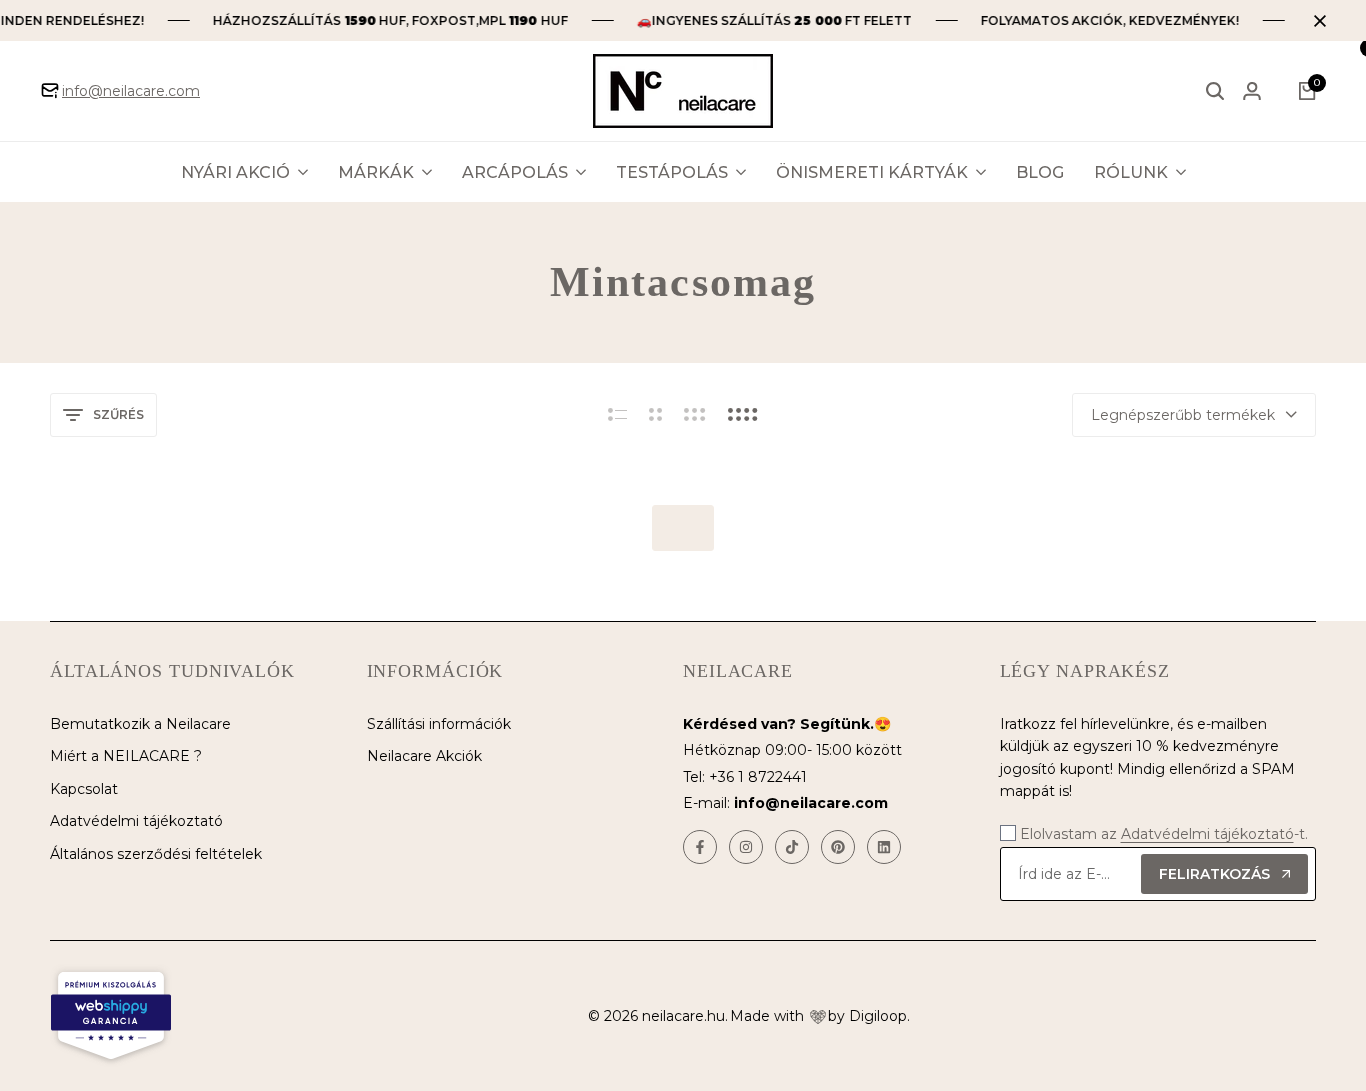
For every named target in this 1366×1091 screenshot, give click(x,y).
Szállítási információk (439, 724)
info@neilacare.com (131, 91)
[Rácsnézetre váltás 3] (695, 415)
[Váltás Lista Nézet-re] (617, 415)
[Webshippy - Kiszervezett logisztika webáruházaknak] (111, 1016)
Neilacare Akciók (424, 756)
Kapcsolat (84, 789)
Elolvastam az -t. (1164, 834)
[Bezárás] (1316, 21)
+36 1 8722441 (758, 777)
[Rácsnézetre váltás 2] (655, 415)
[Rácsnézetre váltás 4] (743, 415)
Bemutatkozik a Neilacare (140, 724)
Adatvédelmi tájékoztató (136, 821)
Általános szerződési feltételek (156, 854)
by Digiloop (867, 1016)
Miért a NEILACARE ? (126, 756)
